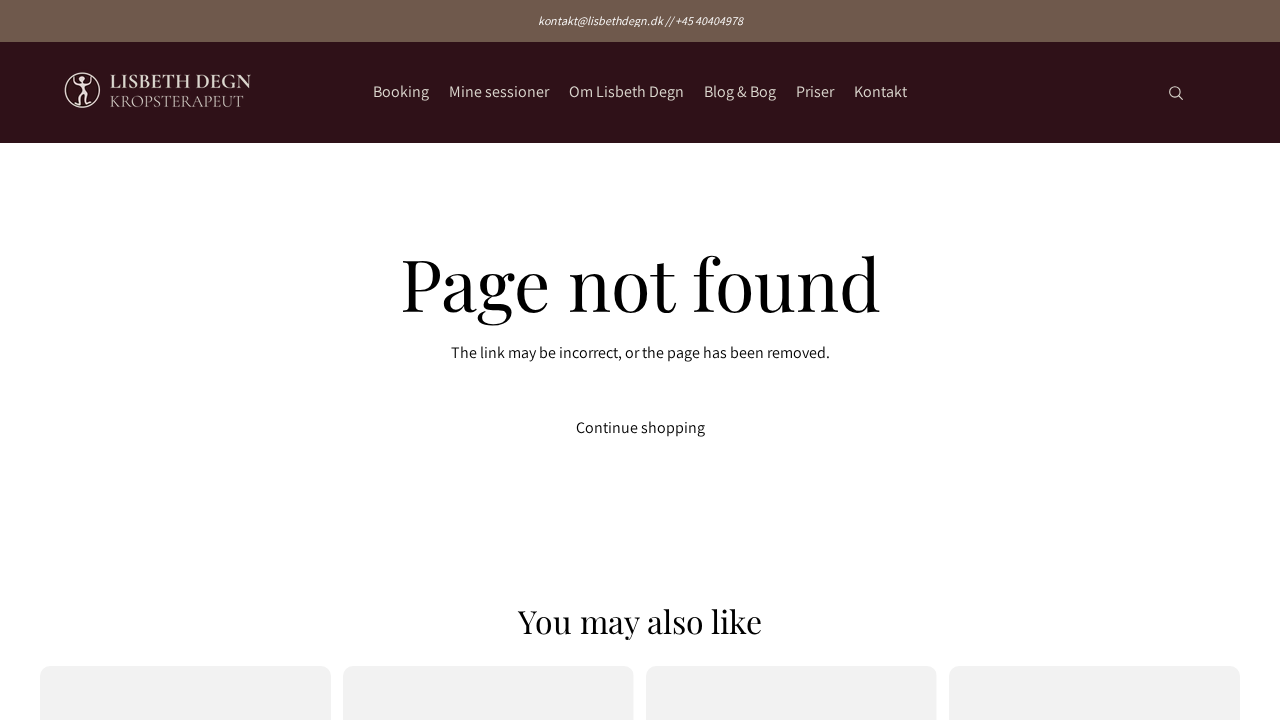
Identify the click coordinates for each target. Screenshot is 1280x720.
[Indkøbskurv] (1218, 92)
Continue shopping (640, 427)
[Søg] (1176, 93)
